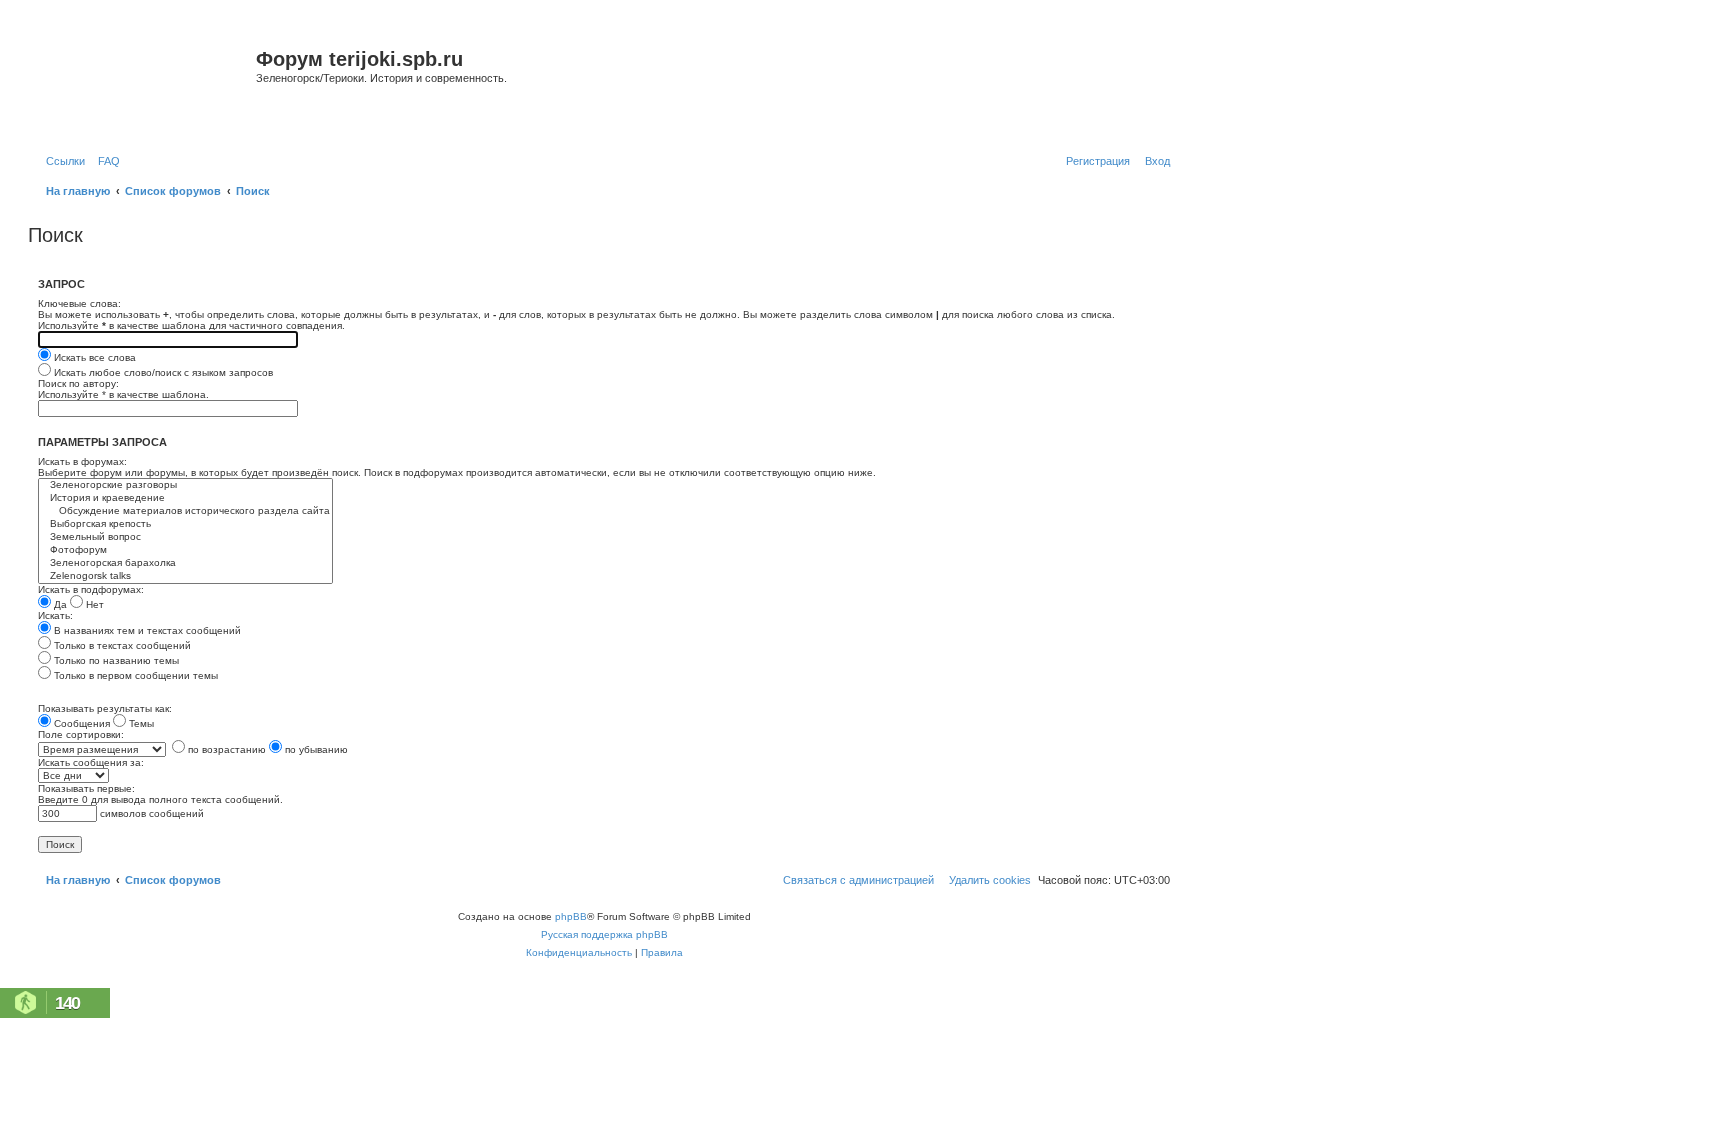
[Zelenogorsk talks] (185, 576)
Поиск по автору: (78, 383)
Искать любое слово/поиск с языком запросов (162, 372)
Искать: (55, 615)
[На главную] (144, 83)
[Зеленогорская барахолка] (185, 563)
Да (59, 604)
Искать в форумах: (82, 461)
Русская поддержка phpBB (604, 934)
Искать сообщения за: (91, 762)
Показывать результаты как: (105, 708)
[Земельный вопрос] (185, 537)
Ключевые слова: (79, 303)
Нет (93, 604)
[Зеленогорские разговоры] (185, 485)
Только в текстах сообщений (121, 645)
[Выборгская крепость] (185, 524)
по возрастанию (225, 749)
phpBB (571, 916)
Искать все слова (93, 357)
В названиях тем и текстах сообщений (146, 630)
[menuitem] (105, 161)
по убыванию (315, 749)
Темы (140, 723)
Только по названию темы (115, 660)
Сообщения (80, 723)
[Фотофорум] (185, 550)
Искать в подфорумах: (91, 589)
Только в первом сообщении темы (134, 675)
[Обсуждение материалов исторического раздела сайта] (185, 511)
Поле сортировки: (81, 734)
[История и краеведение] (185, 498)
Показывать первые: (86, 788)
